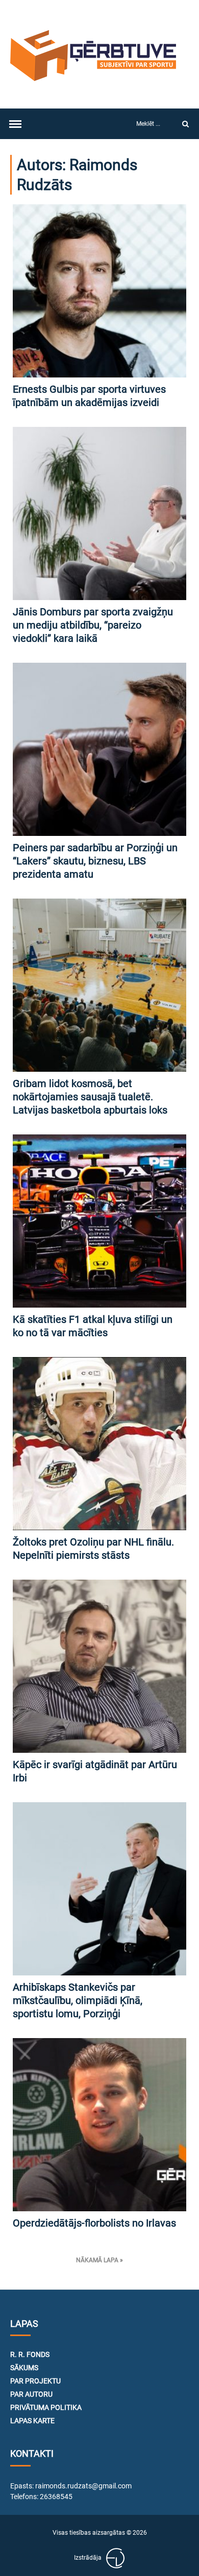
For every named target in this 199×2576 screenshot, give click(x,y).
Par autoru (31, 2394)
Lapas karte (32, 2421)
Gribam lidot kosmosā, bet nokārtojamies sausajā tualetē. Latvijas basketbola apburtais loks (90, 1097)
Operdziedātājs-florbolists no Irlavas (94, 2223)
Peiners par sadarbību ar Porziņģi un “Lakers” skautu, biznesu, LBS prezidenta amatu (95, 861)
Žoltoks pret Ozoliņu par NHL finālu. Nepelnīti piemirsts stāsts (93, 1549)
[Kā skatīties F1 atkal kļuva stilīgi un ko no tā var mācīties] (99, 1221)
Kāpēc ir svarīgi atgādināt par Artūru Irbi (95, 1771)
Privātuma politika (46, 2407)
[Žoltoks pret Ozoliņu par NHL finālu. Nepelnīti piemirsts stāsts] (99, 1444)
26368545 (56, 2497)
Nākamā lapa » (99, 2260)
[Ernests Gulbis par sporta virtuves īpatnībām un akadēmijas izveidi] (99, 291)
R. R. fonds (30, 2354)
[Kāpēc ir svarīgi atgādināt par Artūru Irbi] (99, 1666)
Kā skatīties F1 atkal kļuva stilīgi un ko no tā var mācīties (93, 1326)
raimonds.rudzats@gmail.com (83, 2486)
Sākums (24, 2368)
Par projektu (35, 2381)
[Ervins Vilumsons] (115, 2558)
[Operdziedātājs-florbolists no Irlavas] (99, 2125)
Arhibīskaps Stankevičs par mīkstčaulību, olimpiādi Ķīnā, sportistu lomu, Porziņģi (78, 2000)
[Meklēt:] (150, 124)
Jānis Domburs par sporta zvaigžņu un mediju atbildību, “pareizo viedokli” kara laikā (93, 625)
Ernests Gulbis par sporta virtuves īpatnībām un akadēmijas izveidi (89, 396)
